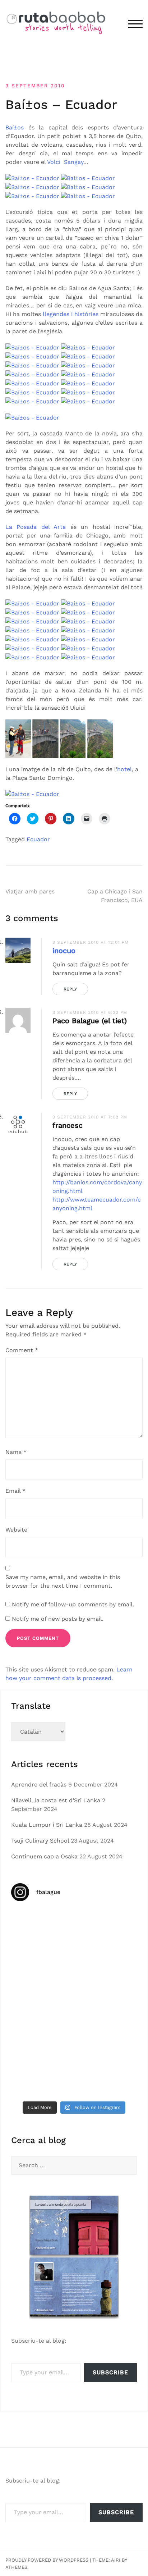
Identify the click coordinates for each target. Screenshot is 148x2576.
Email (15, 1491)
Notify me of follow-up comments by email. (73, 1604)
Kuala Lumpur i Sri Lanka (47, 1825)
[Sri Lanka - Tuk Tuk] (42, 1927)
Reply (70, 989)
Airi (116, 2560)
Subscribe (110, 2372)
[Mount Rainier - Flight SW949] (106, 2040)
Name (16, 1452)
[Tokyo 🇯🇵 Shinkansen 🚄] (42, 2002)
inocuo (64, 951)
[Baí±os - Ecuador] (32, 178)
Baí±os (15, 127)
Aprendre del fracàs (39, 1785)
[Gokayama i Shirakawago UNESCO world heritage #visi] (42, 2040)
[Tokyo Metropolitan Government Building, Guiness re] (42, 2078)
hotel (124, 769)
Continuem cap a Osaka (44, 1856)
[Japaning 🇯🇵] (106, 2002)
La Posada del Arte (36, 527)
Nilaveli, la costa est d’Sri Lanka (56, 1800)
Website (16, 1530)
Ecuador (38, 839)
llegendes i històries (71, 314)
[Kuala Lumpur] (106, 1927)
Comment (22, 1350)
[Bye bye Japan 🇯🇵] (106, 1965)
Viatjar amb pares (30, 891)
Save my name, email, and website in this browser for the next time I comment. (63, 1581)
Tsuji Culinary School (40, 1841)
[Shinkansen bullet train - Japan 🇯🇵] (42, 1965)
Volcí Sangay (65, 162)
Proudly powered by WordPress (47, 2560)
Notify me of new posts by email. (58, 1619)
